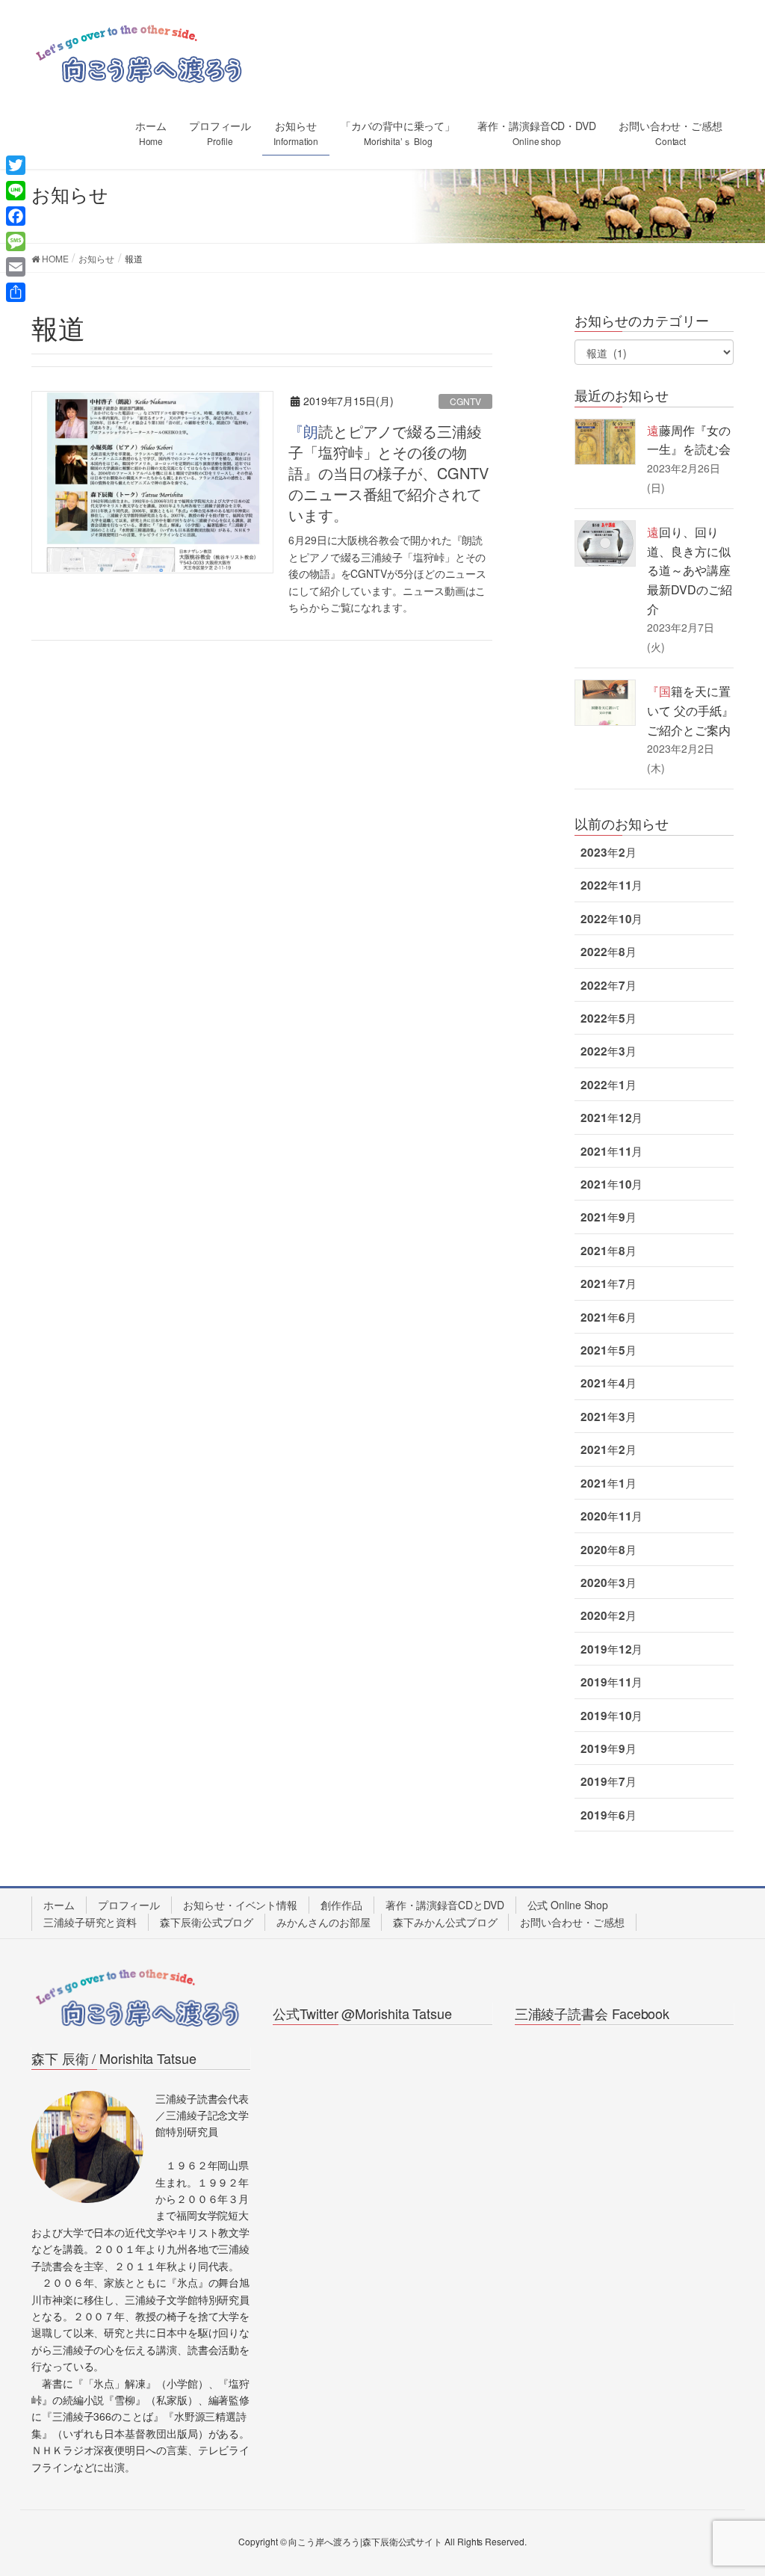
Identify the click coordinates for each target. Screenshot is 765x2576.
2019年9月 (608, 1748)
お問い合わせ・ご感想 (572, 1922)
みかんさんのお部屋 (323, 1922)
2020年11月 (611, 1516)
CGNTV (465, 401)
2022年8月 (608, 952)
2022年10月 (611, 919)
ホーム (59, 1905)
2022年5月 (608, 1018)
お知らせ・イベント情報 (240, 1905)
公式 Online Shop (568, 1905)
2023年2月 (608, 852)
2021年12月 (611, 1118)
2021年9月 (608, 1217)
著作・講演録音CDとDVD (445, 1905)
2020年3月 (608, 1583)
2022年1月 (608, 1085)
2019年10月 (611, 1716)
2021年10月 (611, 1184)
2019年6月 (608, 1815)
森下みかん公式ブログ (445, 1922)
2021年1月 (608, 1483)
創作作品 (341, 1905)
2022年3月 (608, 1051)
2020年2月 (608, 1615)
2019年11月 (611, 1682)
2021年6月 (608, 1317)
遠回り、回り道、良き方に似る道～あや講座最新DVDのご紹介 (689, 570)
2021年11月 (611, 1151)
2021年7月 (608, 1284)
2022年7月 (608, 985)
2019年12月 (611, 1649)
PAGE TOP (732, 2485)
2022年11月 (611, 885)
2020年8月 (608, 1550)
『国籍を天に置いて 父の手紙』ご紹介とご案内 (690, 710)
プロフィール (129, 1905)
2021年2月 (608, 1449)
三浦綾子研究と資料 (90, 1922)
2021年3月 (608, 1417)
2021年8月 (608, 1251)
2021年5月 (608, 1350)
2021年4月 (608, 1383)
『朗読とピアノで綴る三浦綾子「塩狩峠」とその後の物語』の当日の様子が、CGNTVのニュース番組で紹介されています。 (388, 473)
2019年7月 (608, 1781)
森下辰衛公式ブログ (207, 1922)
